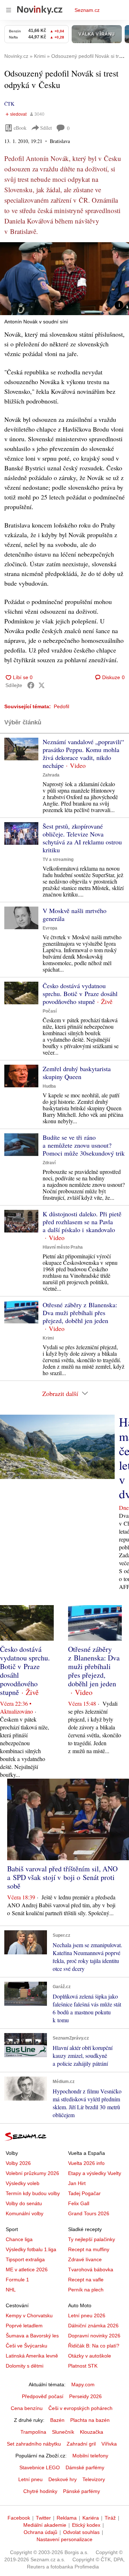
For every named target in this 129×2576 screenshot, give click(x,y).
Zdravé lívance (85, 2259)
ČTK (9, 104)
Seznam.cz (87, 10)
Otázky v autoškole (90, 2356)
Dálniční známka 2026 (93, 2326)
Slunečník (63, 2432)
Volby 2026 (18, 2163)
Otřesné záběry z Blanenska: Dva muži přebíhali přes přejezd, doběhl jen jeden (80, 1313)
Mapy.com (83, 2384)
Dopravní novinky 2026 (94, 2336)
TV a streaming (58, 860)
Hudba (49, 1086)
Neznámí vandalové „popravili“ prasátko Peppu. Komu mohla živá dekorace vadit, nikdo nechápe (83, 754)
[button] (64, 279)
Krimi (48, 1338)
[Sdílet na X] (42, 685)
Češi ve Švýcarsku (27, 2346)
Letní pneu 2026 (87, 2315)
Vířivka (109, 2444)
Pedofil (61, 706)
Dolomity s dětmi (25, 2366)
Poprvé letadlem (24, 2326)
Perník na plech (86, 2290)
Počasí (50, 1011)
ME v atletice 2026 (27, 2269)
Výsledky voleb (23, 2183)
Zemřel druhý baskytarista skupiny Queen (77, 1073)
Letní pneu (30, 2479)
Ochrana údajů (40, 2532)
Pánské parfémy (82, 2491)
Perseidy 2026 (85, 2396)
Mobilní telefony (90, 2456)
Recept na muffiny (89, 2249)
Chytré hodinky (40, 2491)
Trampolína (33, 2432)
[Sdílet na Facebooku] (31, 685)
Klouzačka (92, 2432)
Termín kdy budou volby (33, 2193)
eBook (20, 128)
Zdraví (49, 1163)
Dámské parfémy (85, 2467)
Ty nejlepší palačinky (92, 2239)
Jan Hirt (77, 2183)
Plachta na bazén (90, 2420)
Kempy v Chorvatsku (29, 2315)
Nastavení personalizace (64, 2539)
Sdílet (46, 128)
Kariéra (91, 2518)
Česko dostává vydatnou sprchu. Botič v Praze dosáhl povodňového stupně (80, 994)
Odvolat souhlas (81, 2532)
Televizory (94, 2479)
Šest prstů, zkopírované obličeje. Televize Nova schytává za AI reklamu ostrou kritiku (82, 838)
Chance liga (19, 2239)
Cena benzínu (27, 2408)
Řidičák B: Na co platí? (94, 2346)
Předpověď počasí (43, 2396)
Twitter (43, 2518)
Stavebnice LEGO (40, 2467)
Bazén (57, 2420)
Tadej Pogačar (84, 2193)
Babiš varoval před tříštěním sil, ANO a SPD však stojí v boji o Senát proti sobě (62, 1877)
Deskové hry (63, 2479)
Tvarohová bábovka (91, 2269)
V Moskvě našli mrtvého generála (75, 914)
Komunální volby (25, 2213)
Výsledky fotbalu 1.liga (31, 2249)
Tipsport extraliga (25, 2259)
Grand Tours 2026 (89, 2213)
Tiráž (110, 2518)
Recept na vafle (86, 2280)
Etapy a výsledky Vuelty (95, 2173)
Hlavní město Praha (63, 1247)
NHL (11, 2290)
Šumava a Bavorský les (32, 2336)
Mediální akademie (45, 2525)
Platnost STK (83, 2366)
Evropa (50, 928)
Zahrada (51, 775)
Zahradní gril (81, 2444)
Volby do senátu (24, 2203)
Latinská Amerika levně (32, 2356)
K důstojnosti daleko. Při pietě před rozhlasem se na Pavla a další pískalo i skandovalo (82, 1222)
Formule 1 (17, 2280)
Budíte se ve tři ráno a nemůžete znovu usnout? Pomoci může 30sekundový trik (84, 1145)
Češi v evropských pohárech (80, 2408)
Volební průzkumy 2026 (32, 2173)
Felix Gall (79, 2203)
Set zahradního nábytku (34, 2444)
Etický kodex (86, 2525)
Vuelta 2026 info (86, 2163)
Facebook (19, 2518)
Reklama (67, 2518)
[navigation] (9, 10)
